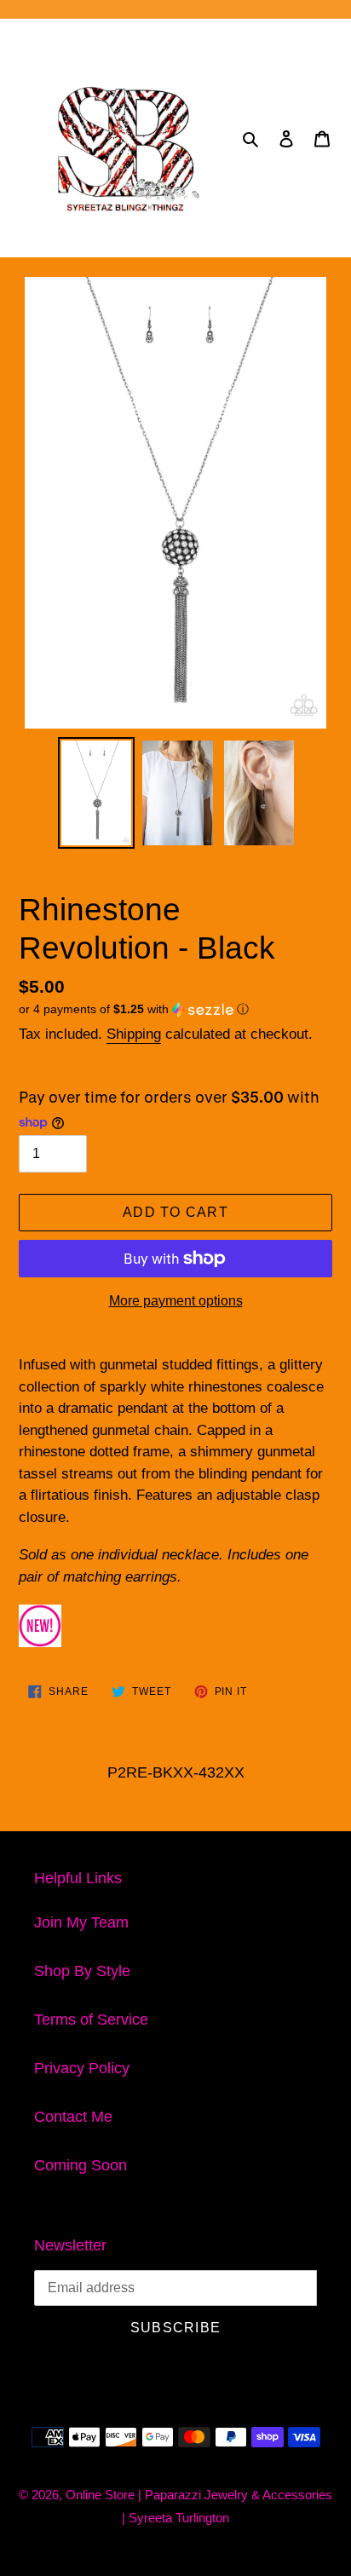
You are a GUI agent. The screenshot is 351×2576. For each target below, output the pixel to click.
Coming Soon (81, 2165)
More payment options (176, 1301)
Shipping (134, 1034)
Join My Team (81, 1922)
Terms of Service (91, 2020)
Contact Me (73, 2117)
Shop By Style (82, 1971)
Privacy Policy (82, 2068)
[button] (134, 1009)
